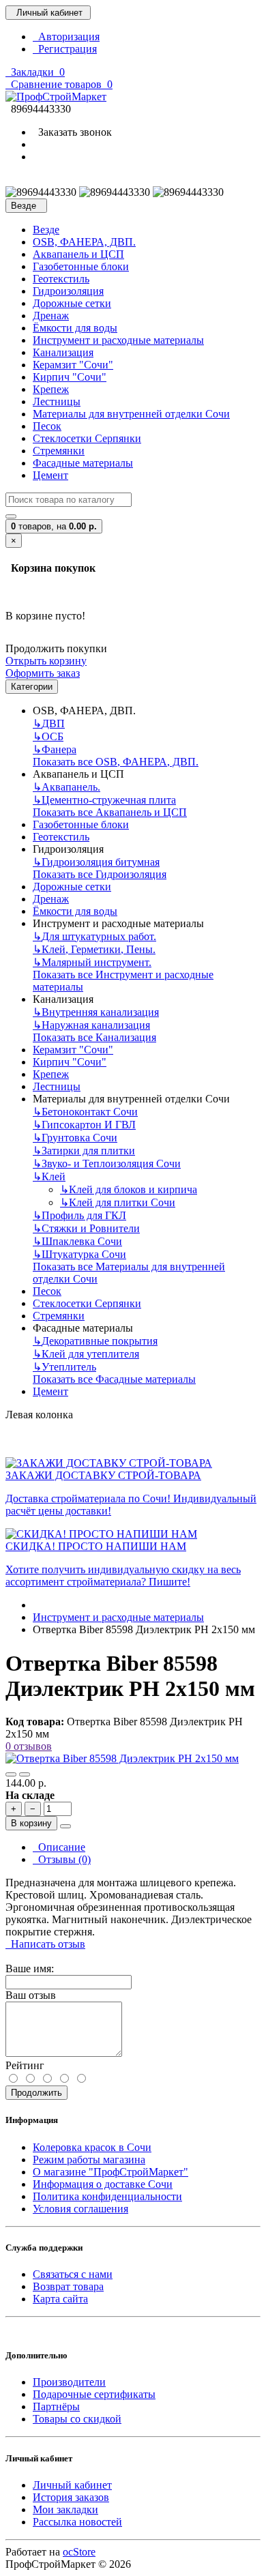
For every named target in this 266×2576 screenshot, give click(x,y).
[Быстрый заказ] (65, 1826)
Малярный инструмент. (92, 962)
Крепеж (51, 389)
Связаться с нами (73, 2274)
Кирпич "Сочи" (70, 377)
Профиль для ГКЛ (79, 1215)
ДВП (49, 723)
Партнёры (56, 2406)
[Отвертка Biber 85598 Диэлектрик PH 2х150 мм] (122, 1758)
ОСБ (48, 736)
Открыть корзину (46, 661)
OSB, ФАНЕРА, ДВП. (84, 242)
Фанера (55, 749)
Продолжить (36, 2093)
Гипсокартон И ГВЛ (84, 1125)
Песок (47, 426)
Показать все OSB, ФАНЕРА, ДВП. (116, 762)
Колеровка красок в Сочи (92, 2147)
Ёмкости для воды (75, 328)
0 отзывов (29, 1746)
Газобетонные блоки (81, 266)
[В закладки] (11, 1774)
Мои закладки (65, 2509)
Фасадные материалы (83, 463)
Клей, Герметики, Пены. (94, 949)
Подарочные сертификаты (94, 2394)
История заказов (71, 2497)
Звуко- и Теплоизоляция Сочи (107, 1163)
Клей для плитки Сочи (118, 1202)
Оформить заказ (43, 673)
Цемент (50, 475)
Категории (32, 687)
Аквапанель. (66, 787)
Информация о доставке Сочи (103, 2184)
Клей (49, 1176)
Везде (46, 230)
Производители (69, 2382)
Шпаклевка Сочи (77, 1241)
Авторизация (66, 36)
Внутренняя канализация (96, 1012)
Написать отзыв (45, 1944)
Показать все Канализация (94, 1037)
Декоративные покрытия (95, 1341)
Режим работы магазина (89, 2160)
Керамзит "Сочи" (73, 365)
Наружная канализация (91, 1025)
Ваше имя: (30, 1968)
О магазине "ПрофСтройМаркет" (110, 2172)
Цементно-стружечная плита (104, 800)
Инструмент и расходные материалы (118, 340)
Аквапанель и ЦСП (78, 254)
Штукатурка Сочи (79, 1254)
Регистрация (65, 49)
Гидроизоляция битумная (96, 862)
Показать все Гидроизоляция (100, 874)
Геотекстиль (61, 279)
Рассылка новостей (77, 2522)
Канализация (63, 352)
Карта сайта (60, 2299)
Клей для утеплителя (86, 1354)
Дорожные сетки (72, 303)
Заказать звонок (72, 132)
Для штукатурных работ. (94, 936)
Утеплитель (64, 1367)
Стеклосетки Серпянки (87, 438)
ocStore (79, 2552)
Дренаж (51, 316)
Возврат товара (68, 2286)
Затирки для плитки (84, 1151)
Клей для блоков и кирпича (129, 1189)
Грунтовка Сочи (75, 1138)
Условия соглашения (80, 2209)
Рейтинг (25, 2065)
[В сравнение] (25, 1774)
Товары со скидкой (77, 2419)
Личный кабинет (72, 2485)
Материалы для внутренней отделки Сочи (131, 414)
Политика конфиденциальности (107, 2196)
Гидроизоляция (68, 291)
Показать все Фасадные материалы (114, 1379)
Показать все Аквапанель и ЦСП (110, 812)
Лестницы (57, 401)
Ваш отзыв (31, 1995)
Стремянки (59, 451)
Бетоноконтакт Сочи (85, 1112)
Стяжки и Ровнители (86, 1228)
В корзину (31, 1823)
